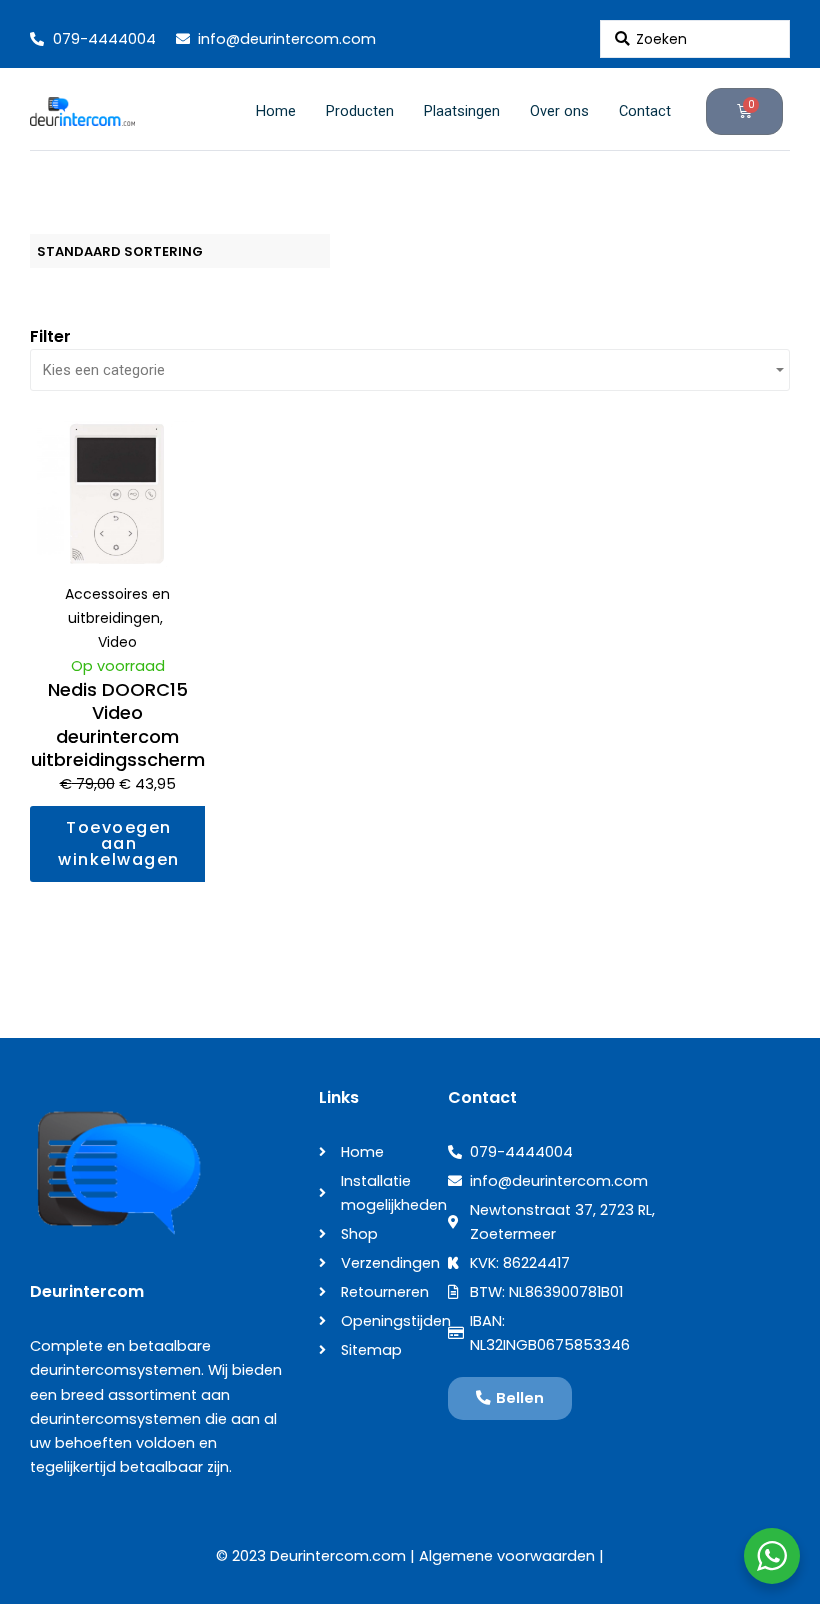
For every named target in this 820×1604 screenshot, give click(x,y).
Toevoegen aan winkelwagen (119, 843)
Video (117, 642)
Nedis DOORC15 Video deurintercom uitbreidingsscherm (118, 724)
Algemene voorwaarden (507, 1556)
